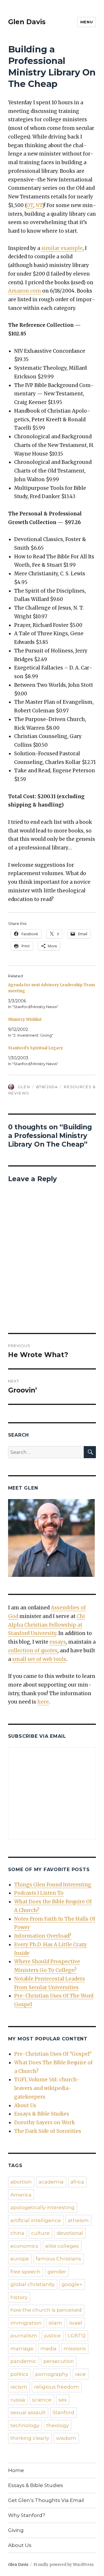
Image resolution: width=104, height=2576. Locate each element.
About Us (25, 2105)
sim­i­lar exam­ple (62, 248)
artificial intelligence (36, 2220)
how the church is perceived (46, 2310)
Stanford (63, 2412)
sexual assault (28, 2412)
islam (55, 2323)
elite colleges (62, 2246)
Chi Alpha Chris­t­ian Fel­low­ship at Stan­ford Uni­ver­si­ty (47, 1625)
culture (40, 2233)
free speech (25, 2272)
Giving (16, 2530)
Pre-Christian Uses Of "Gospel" (53, 2054)
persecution (59, 2361)
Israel (76, 2323)
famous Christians (58, 2259)
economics (24, 2246)
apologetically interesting (42, 2207)
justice (52, 2336)
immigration (26, 2323)
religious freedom (57, 2387)
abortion (21, 2182)
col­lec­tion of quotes (33, 1651)
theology (57, 2425)
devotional (70, 2233)
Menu (87, 22)
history (19, 2297)
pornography (52, 2374)
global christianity (32, 2284)
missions (75, 2349)
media (49, 2349)
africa (77, 2182)
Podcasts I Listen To (39, 1893)
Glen (24, 1087)
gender (57, 2272)
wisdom (66, 2438)
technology (25, 2425)
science (42, 2400)
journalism (24, 2336)
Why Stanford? (27, 2515)
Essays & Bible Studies (42, 2114)
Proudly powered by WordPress (64, 2565)
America (21, 2195)
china (17, 2233)
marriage (22, 2349)
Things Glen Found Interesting (53, 1885)
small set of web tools (39, 1659)
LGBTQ (77, 2336)
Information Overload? (43, 1936)
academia (51, 2182)
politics (19, 2374)
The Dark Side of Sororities (48, 2131)
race (80, 2374)
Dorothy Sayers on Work (44, 2122)
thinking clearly (30, 2438)
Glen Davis (27, 22)
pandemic (23, 2361)
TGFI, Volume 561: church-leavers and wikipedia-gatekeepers (47, 2088)
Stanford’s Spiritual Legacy (36, 1048)
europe (20, 2259)
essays (58, 1642)
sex (63, 2400)
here (43, 1702)
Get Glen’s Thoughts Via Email (46, 2500)
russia (18, 2400)
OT (30, 205)
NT (39, 205)
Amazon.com (25, 291)
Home (16, 2470)
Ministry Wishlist (25, 1019)
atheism (78, 2220)
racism (19, 2387)
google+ (72, 2284)
